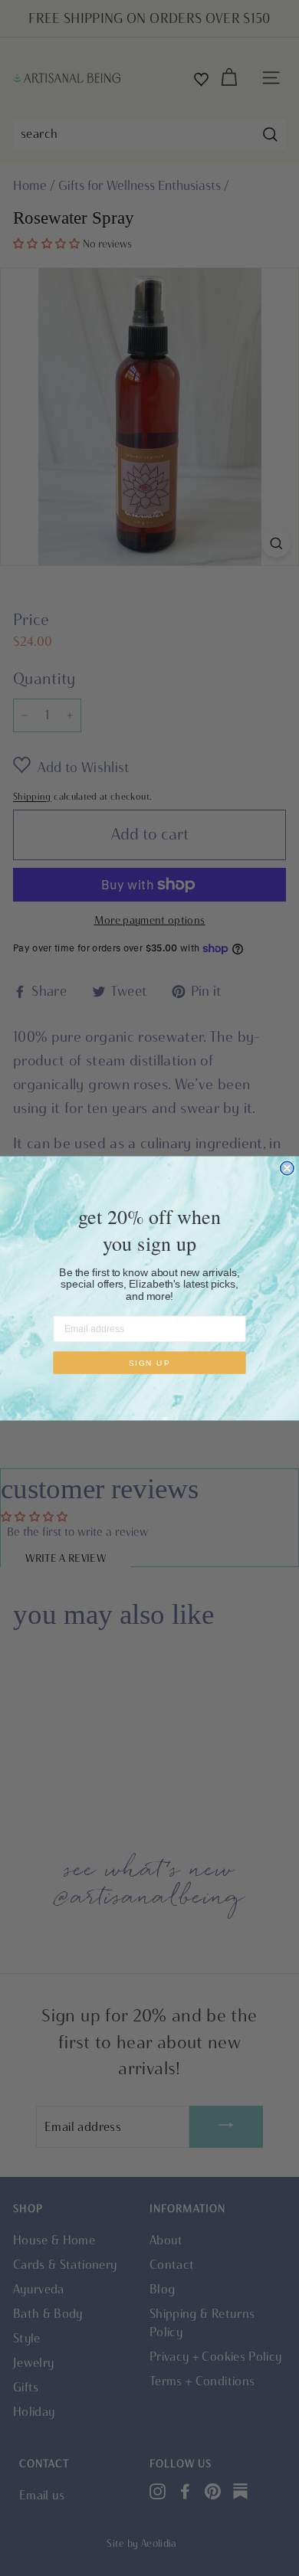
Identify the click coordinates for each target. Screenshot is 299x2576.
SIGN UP (150, 1363)
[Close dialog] (287, 1168)
